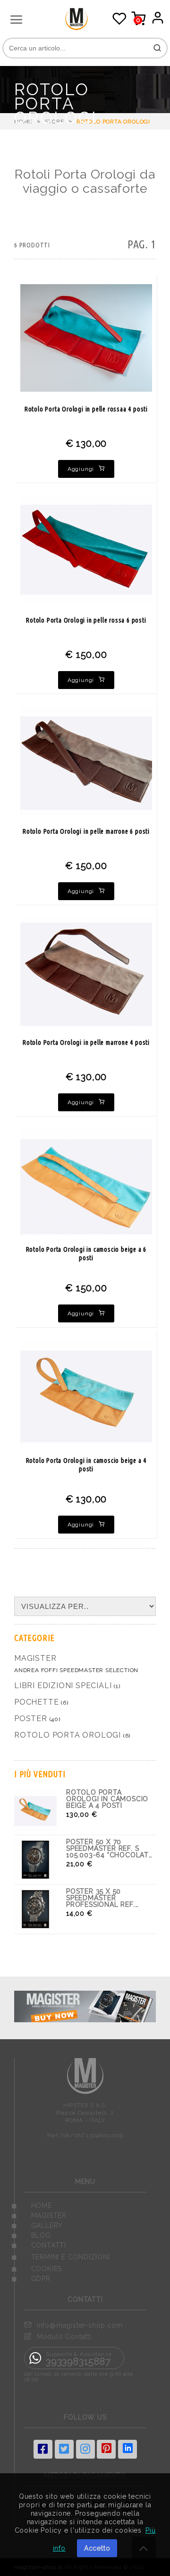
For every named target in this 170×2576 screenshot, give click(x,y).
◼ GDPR (31, 2279)
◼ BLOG (31, 2235)
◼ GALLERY (37, 2225)
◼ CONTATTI (39, 2245)
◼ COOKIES (37, 2269)
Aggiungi (81, 469)
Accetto (97, 2548)
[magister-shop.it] (86, 28)
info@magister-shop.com (80, 2325)
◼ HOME (32, 2206)
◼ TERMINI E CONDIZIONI (61, 2257)
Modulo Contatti (64, 2337)
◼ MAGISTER (39, 2215)
